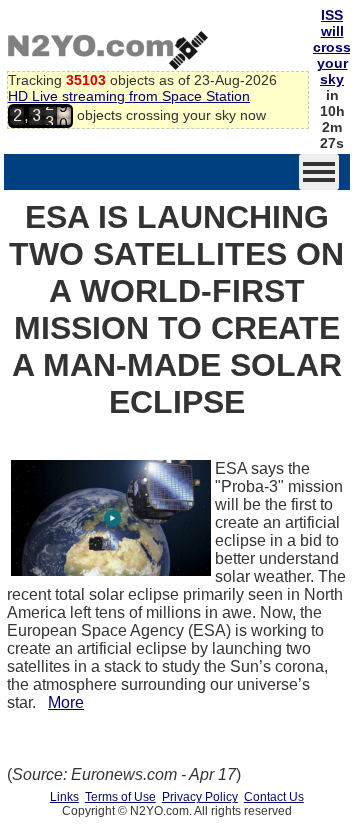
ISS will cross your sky (332, 47)
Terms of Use (120, 797)
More (66, 702)
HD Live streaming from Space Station (129, 96)
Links (64, 797)
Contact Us (274, 797)
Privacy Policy (200, 797)
